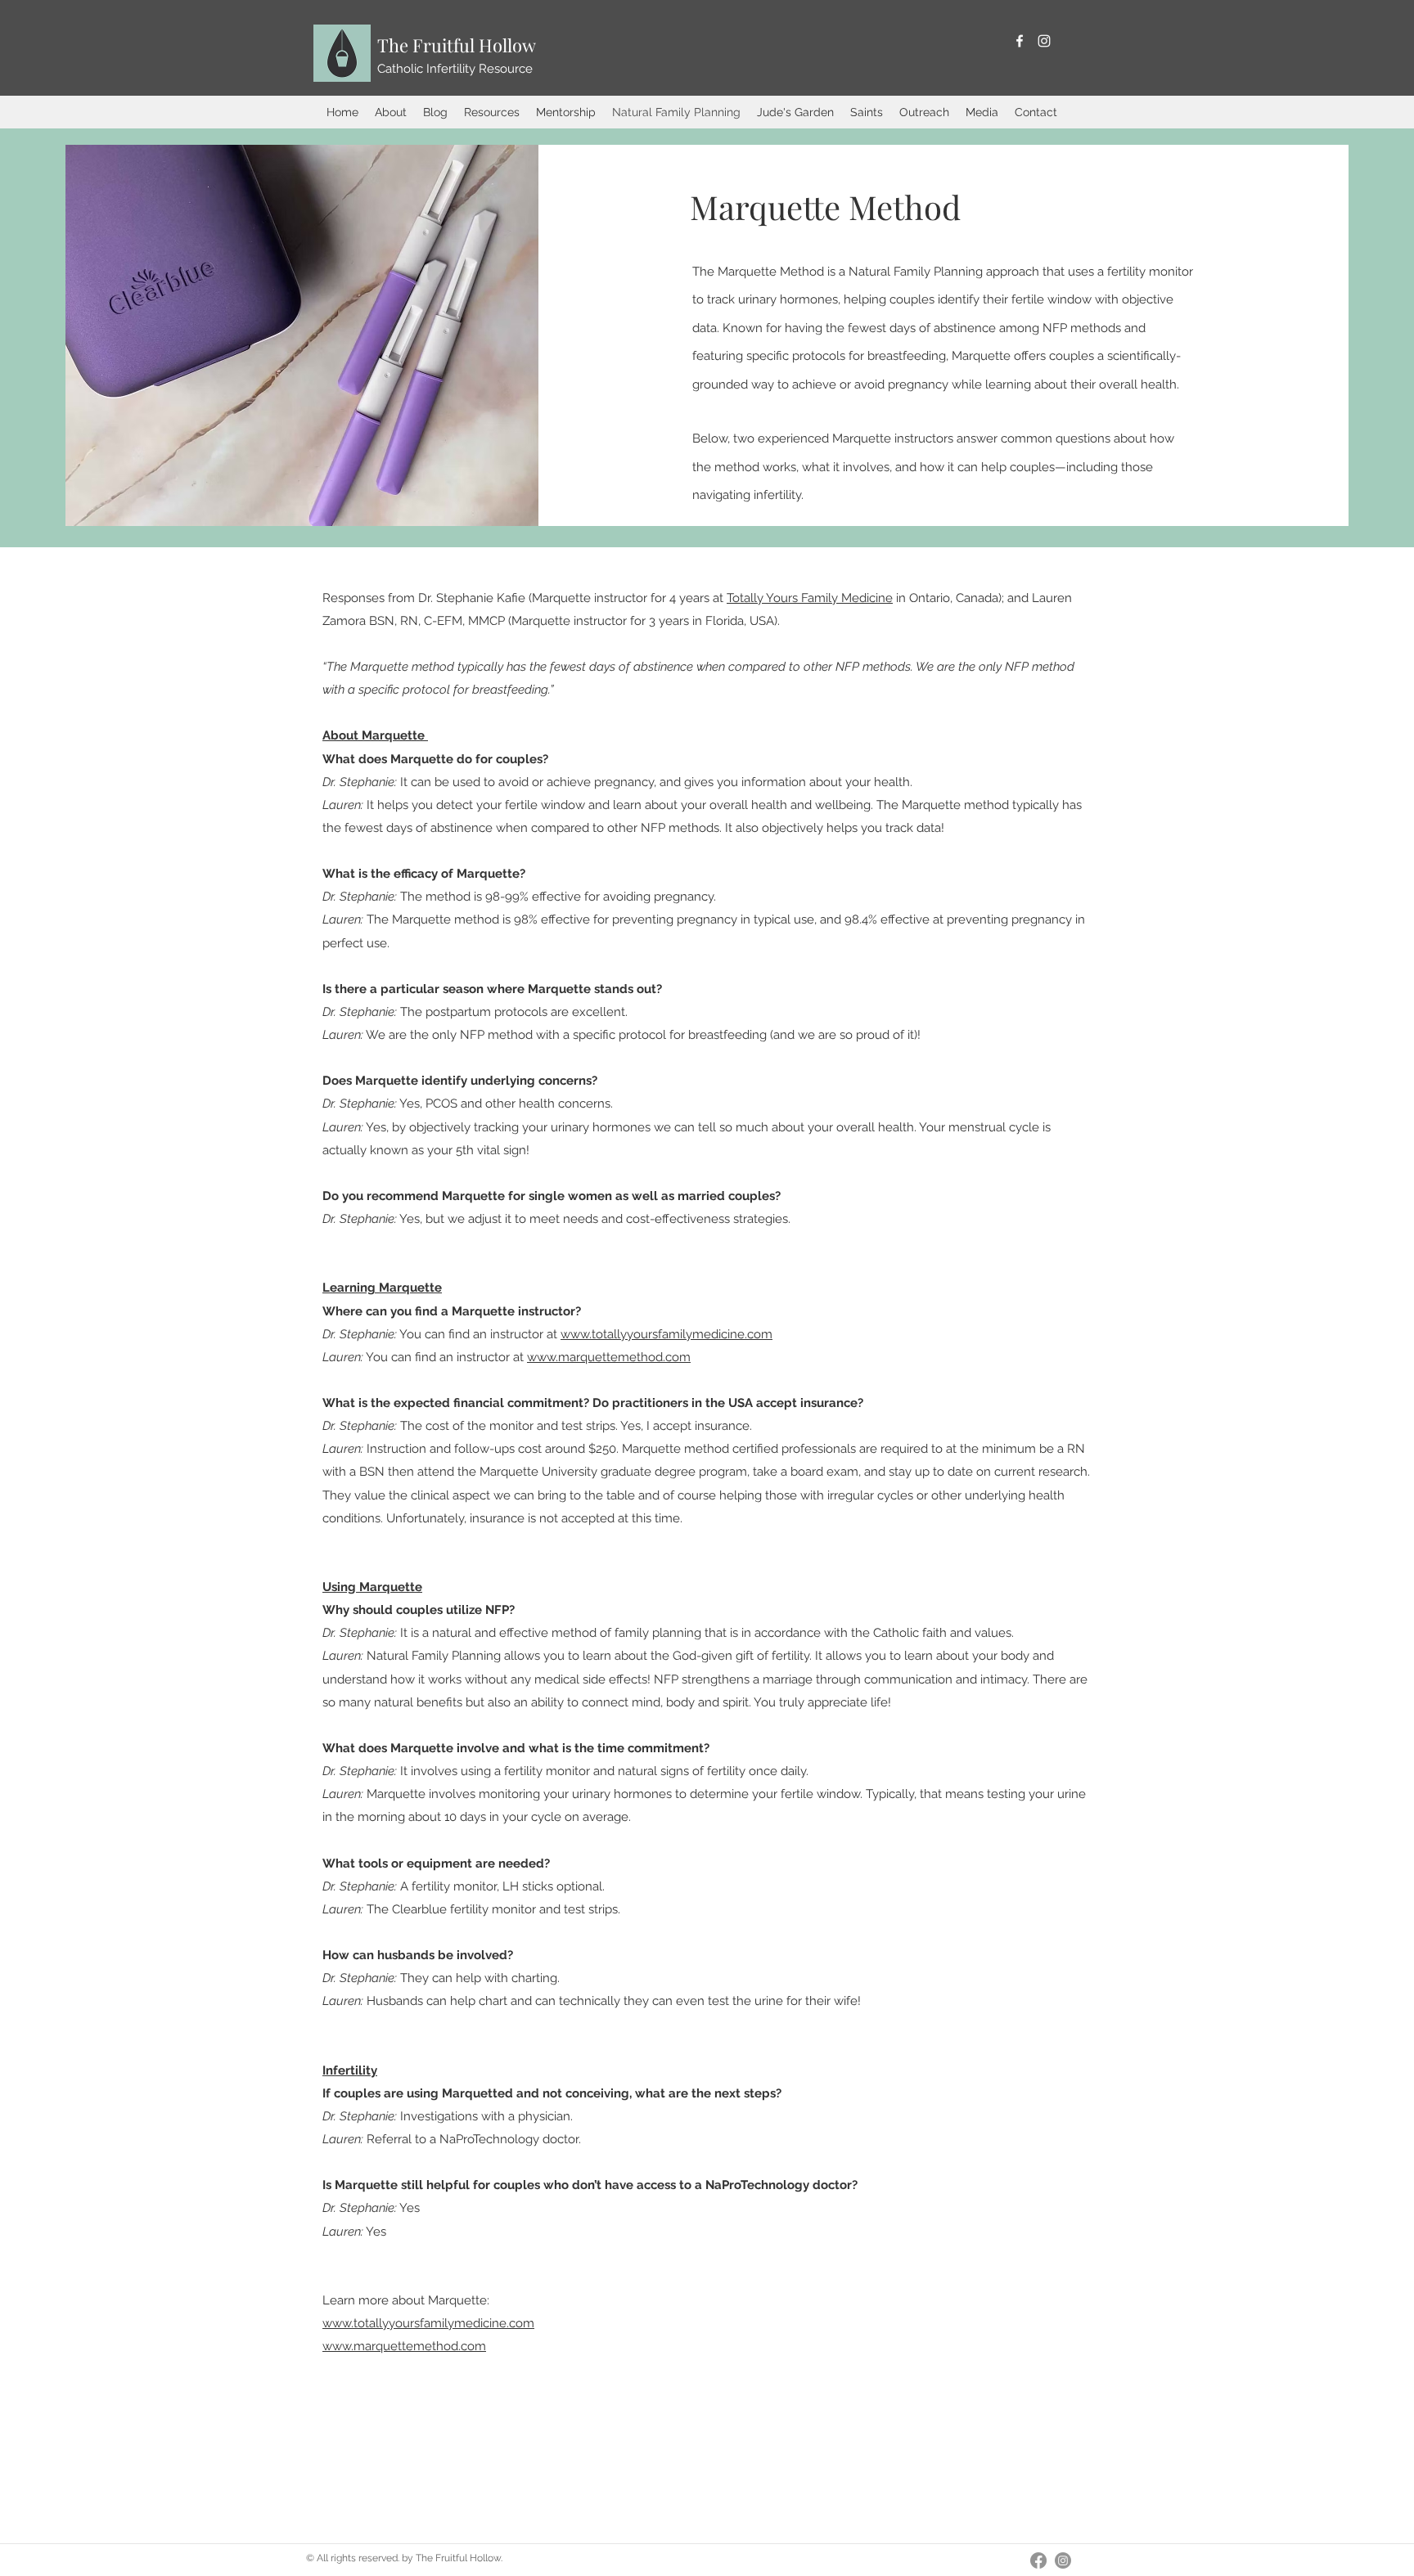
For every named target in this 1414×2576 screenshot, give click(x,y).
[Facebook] (1020, 41)
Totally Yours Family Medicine (810, 598)
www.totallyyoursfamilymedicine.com (666, 1334)
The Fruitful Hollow (457, 45)
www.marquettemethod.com (609, 1357)
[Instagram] (1044, 41)
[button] (391, 112)
